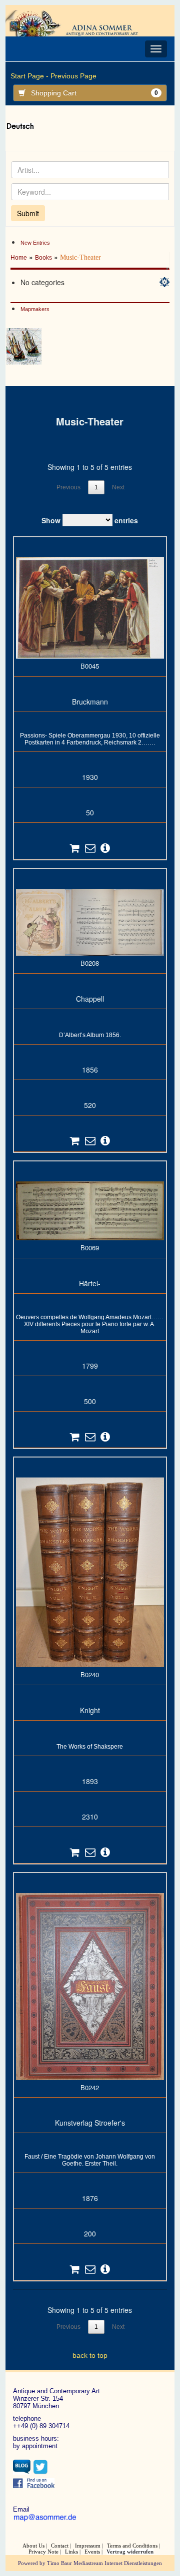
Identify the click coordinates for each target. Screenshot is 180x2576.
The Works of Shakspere (90, 1747)
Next (118, 487)
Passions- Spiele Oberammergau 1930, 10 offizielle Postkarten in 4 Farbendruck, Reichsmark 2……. (90, 739)
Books (43, 258)
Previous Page (73, 76)
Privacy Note (43, 2552)
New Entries (35, 243)
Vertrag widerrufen (130, 2552)
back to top (90, 2355)
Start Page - (29, 76)
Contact (60, 2546)
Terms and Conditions (132, 2546)
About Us (33, 2546)
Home (19, 258)
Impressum (88, 2546)
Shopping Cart (94, 93)
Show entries (90, 520)
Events (92, 2552)
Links (71, 2552)
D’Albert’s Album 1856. (90, 1035)
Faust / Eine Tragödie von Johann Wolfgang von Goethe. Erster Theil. (90, 2160)
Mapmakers (35, 309)
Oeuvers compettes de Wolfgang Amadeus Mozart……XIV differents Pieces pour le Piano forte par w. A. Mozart (90, 1324)
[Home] (78, 22)
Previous (68, 487)
